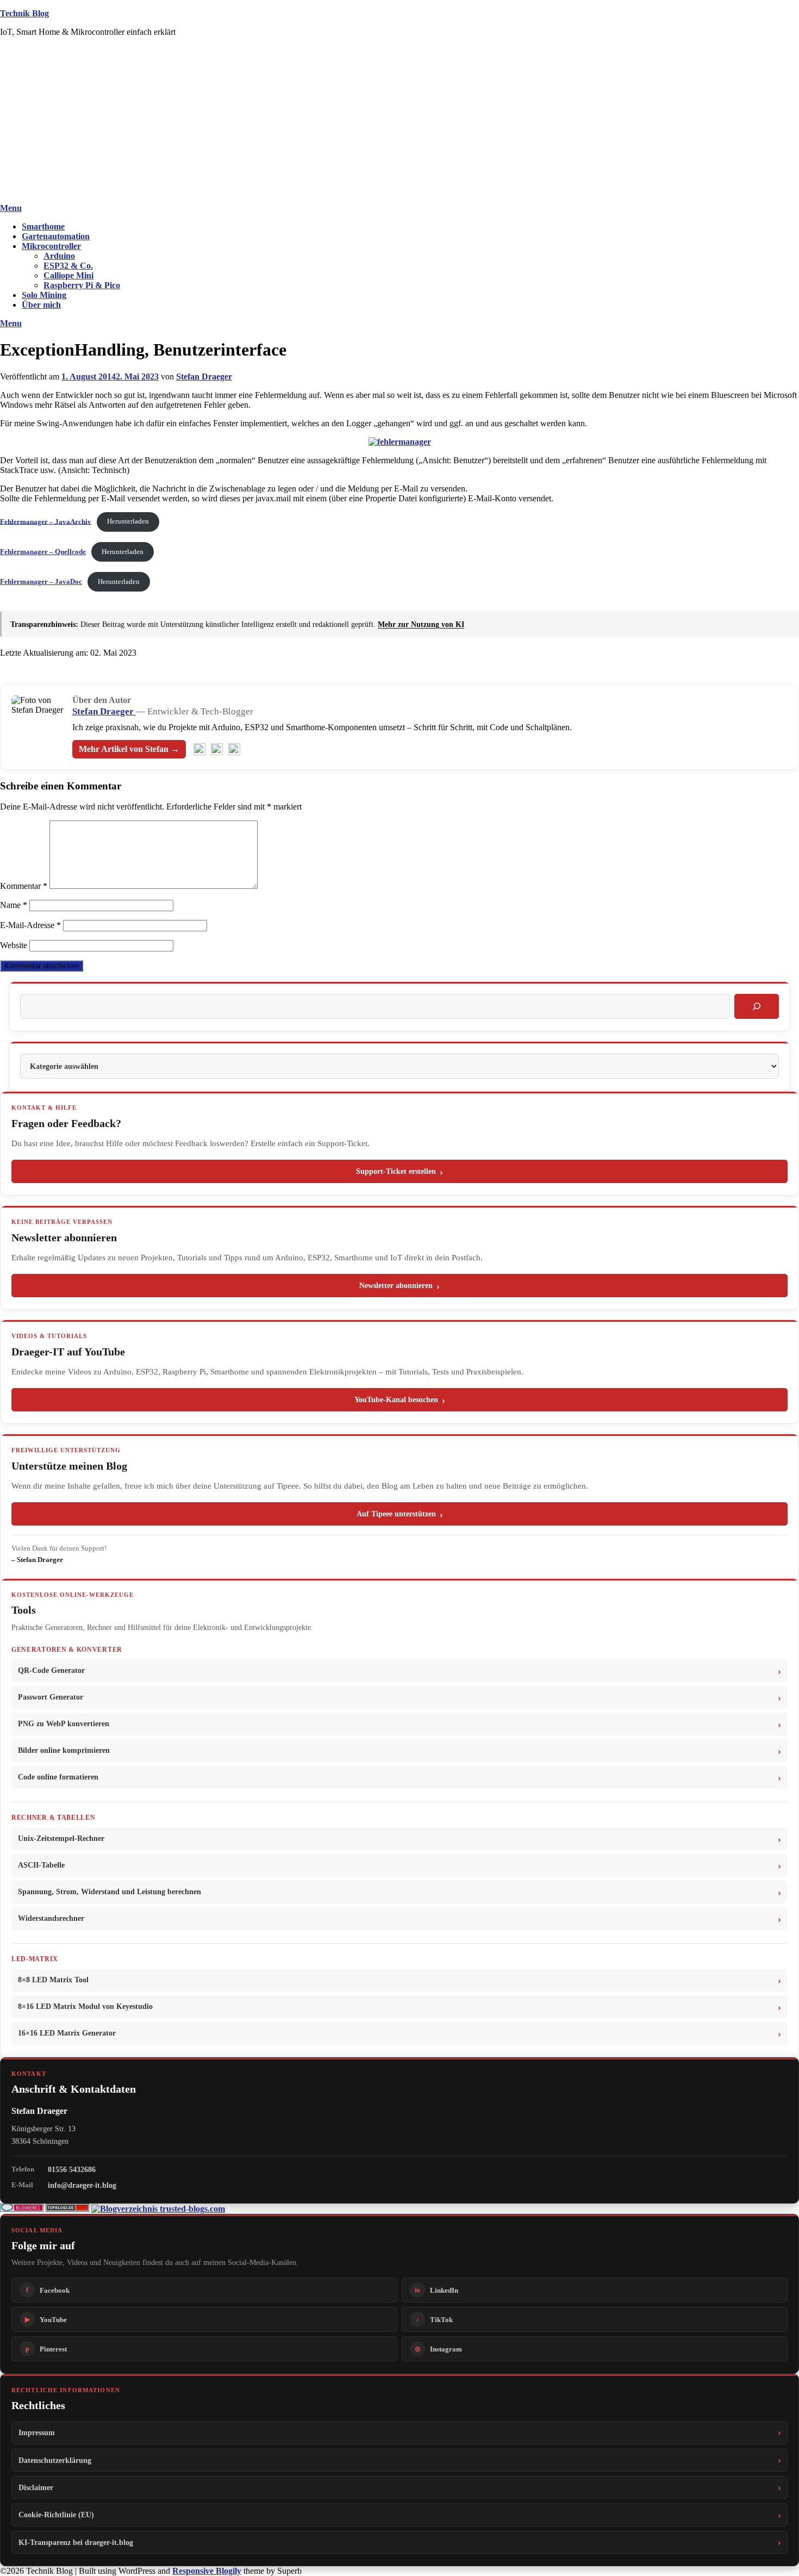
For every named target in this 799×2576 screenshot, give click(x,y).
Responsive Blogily (207, 2571)
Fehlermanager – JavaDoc (41, 582)
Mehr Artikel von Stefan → (129, 749)
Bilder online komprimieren (64, 1750)
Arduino (59, 256)
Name (14, 905)
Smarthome (43, 226)
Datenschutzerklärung (55, 2460)
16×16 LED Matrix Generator (67, 2033)
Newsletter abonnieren (396, 1286)
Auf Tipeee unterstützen (396, 1514)
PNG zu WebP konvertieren (64, 1724)
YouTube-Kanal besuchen (396, 1400)
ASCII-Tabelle (41, 1865)
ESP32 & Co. (68, 266)
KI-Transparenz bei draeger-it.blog (76, 2542)
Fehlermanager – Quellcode (43, 552)
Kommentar (24, 886)
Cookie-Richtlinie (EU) (56, 2515)
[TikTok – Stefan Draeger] (234, 749)
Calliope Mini (68, 275)
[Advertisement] (399, 122)
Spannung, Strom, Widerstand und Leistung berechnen (110, 1892)
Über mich (41, 305)
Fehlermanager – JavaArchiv (46, 521)
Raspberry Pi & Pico (82, 285)
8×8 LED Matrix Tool (53, 1980)
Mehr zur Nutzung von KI (421, 624)
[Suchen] (757, 1006)
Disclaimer (36, 2487)
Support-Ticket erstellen (396, 1171)
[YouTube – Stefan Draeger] (199, 749)
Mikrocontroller (51, 246)
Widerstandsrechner (51, 1918)
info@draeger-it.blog (82, 2185)
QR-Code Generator (51, 1670)
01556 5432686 (72, 2169)
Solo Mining (44, 295)
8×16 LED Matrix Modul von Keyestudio (85, 2006)
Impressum (37, 2432)
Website (14, 945)
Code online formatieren (58, 1777)
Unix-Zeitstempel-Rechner (61, 1838)
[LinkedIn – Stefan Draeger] (217, 749)
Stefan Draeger (204, 377)
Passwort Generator (51, 1697)
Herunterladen (128, 521)
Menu (11, 208)
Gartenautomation (56, 236)
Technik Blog (24, 13)
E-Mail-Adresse (30, 925)
